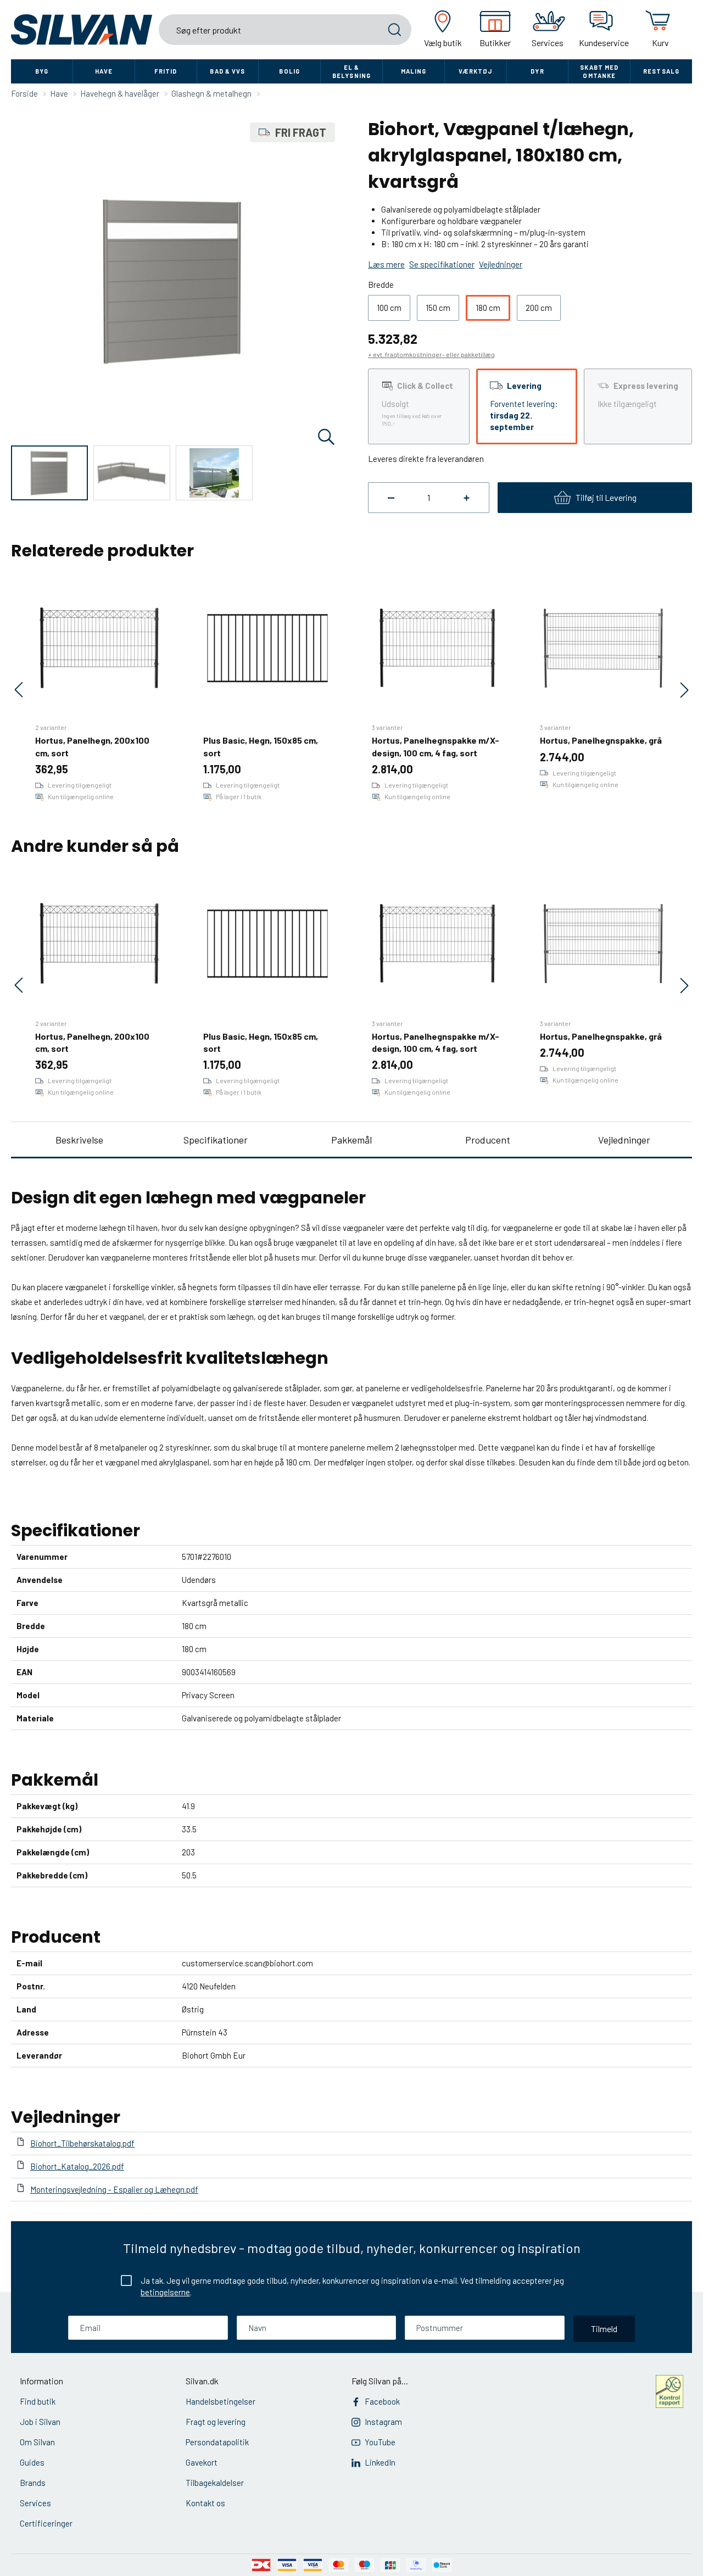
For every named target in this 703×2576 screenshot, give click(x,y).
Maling (414, 71)
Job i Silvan (40, 2422)
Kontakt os (205, 2503)
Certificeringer (46, 2523)
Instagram (383, 2422)
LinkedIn (380, 2462)
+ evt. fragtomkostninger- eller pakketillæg (431, 354)
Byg (42, 71)
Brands (33, 2483)
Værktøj (476, 71)
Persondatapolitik (217, 2442)
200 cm (539, 308)
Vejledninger (624, 1140)
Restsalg (661, 71)
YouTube (380, 2442)
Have (104, 71)
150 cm (438, 308)
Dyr (537, 71)
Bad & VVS (227, 71)
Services (35, 2503)
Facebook (382, 2401)
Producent (488, 1140)
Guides (32, 2462)
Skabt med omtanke (599, 71)
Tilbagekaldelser (215, 2483)
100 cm (389, 308)
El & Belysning (351, 71)
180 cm (488, 308)
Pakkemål (351, 1140)
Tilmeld (604, 2329)
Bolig (289, 71)
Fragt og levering (216, 2422)
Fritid (166, 71)
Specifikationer (216, 1140)
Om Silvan (37, 2442)
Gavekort (202, 2462)
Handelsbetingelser (221, 2401)
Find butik (38, 2401)
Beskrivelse (79, 1140)
